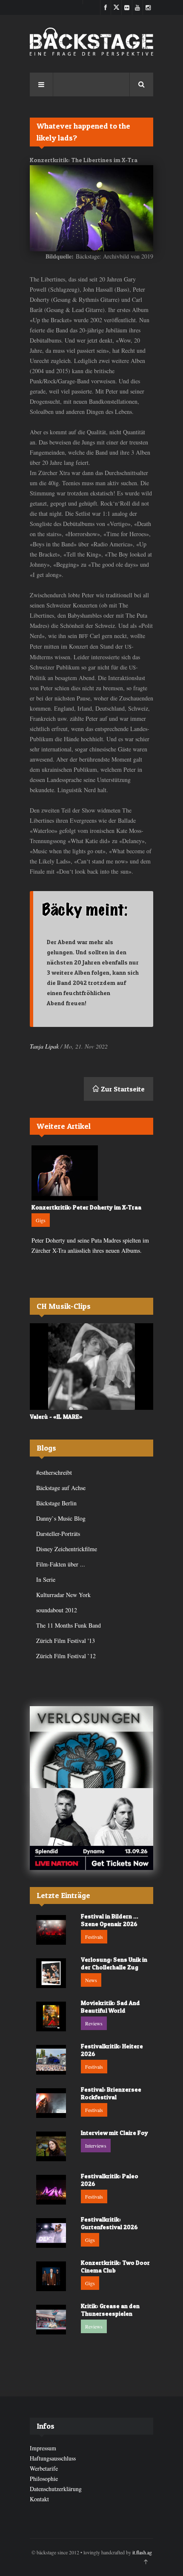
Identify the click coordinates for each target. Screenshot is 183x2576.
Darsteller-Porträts (58, 1534)
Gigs (41, 1220)
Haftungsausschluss (53, 2458)
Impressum (43, 2448)
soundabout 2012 (57, 1610)
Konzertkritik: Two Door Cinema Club (115, 2266)
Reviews (94, 2023)
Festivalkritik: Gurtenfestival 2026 (109, 2223)
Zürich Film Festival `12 (66, 1656)
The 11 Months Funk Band (69, 1625)
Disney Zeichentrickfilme (67, 1549)
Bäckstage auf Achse (61, 1488)
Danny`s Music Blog (61, 1518)
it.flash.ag (142, 2552)
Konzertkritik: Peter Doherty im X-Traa (86, 1207)
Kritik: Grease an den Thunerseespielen (110, 2310)
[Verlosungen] (91, 1747)
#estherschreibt (54, 1472)
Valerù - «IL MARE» (56, 1416)
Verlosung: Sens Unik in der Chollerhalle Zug (114, 1963)
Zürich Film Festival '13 (66, 1641)
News (91, 1980)
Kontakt (39, 2499)
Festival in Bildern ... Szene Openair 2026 (110, 1920)
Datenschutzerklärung (56, 2489)
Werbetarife (44, 2468)
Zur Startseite (122, 1089)
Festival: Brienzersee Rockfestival (111, 2093)
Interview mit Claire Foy (114, 2133)
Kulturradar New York (63, 1595)
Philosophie (44, 2479)
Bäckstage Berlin (56, 1503)
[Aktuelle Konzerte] (91, 1829)
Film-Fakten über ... (61, 1564)
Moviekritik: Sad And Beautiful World (110, 2007)
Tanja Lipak (44, 1046)
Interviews (96, 2146)
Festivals (94, 1937)
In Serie (46, 1579)
